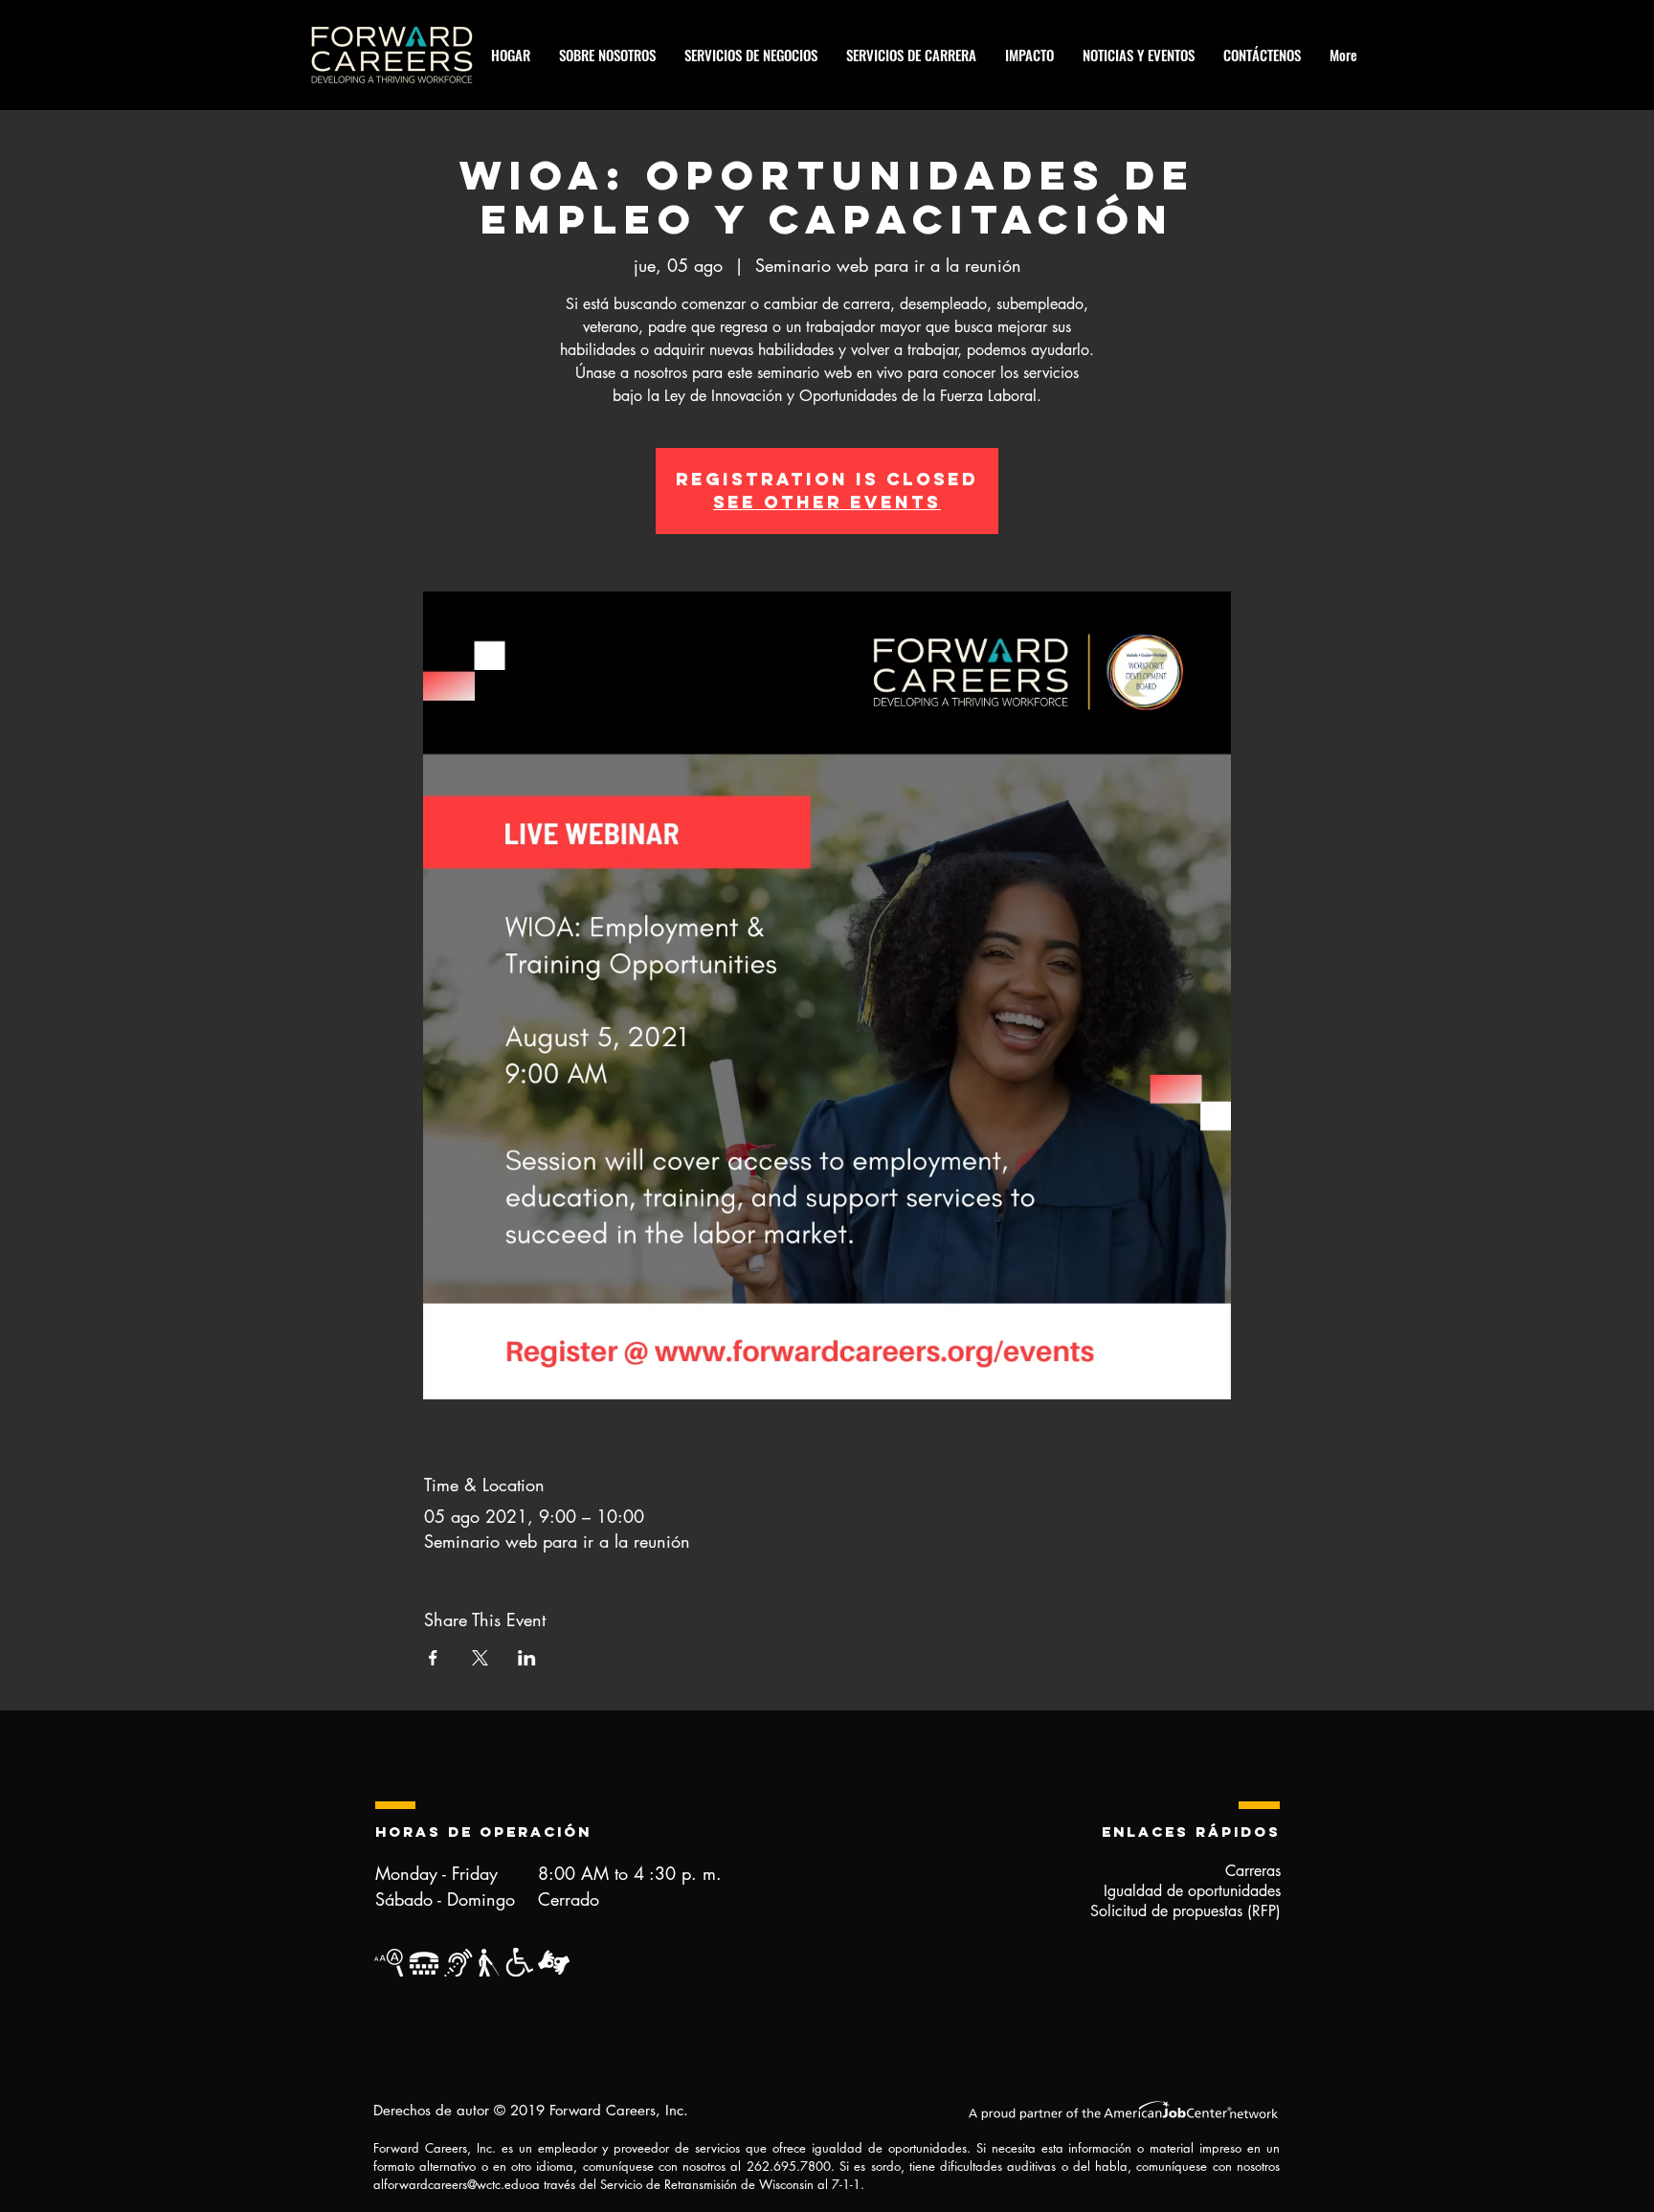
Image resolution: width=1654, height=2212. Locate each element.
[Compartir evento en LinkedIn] (527, 1658)
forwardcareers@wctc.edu (455, 2184)
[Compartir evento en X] (480, 1658)
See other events (827, 502)
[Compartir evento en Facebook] (433, 1658)
